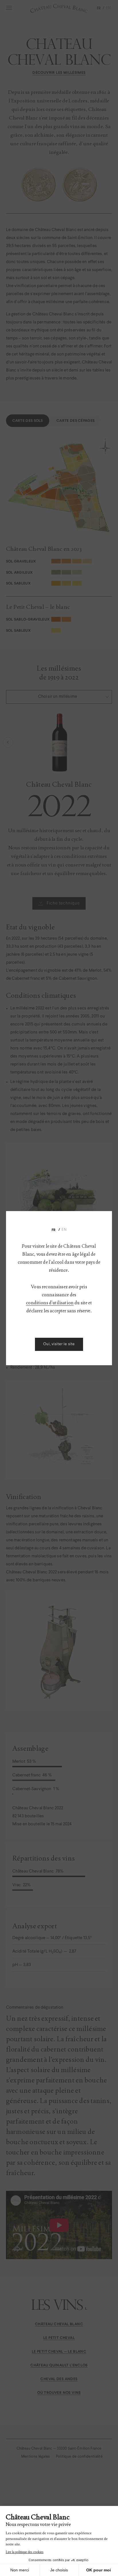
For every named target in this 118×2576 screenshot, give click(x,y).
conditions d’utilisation (50, 1303)
